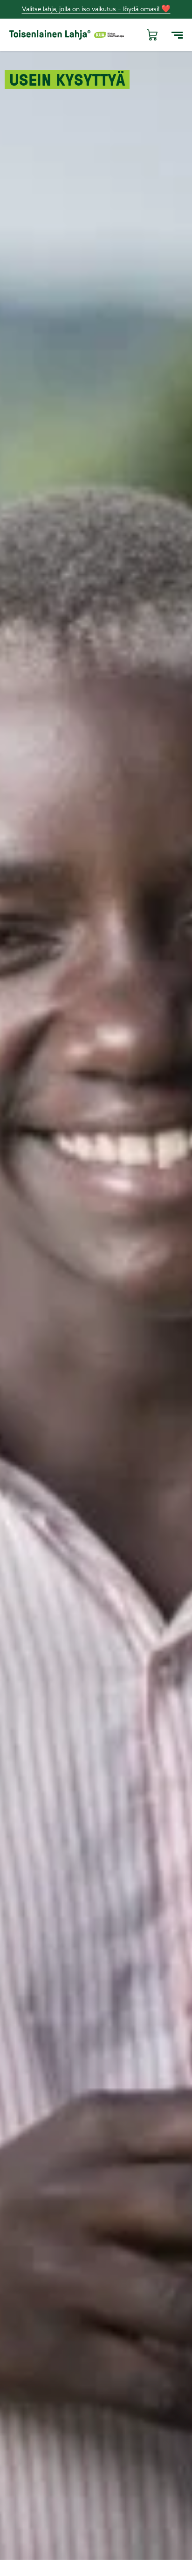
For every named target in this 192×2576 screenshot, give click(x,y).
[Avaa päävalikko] (177, 35)
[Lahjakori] (150, 35)
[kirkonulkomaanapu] (109, 35)
